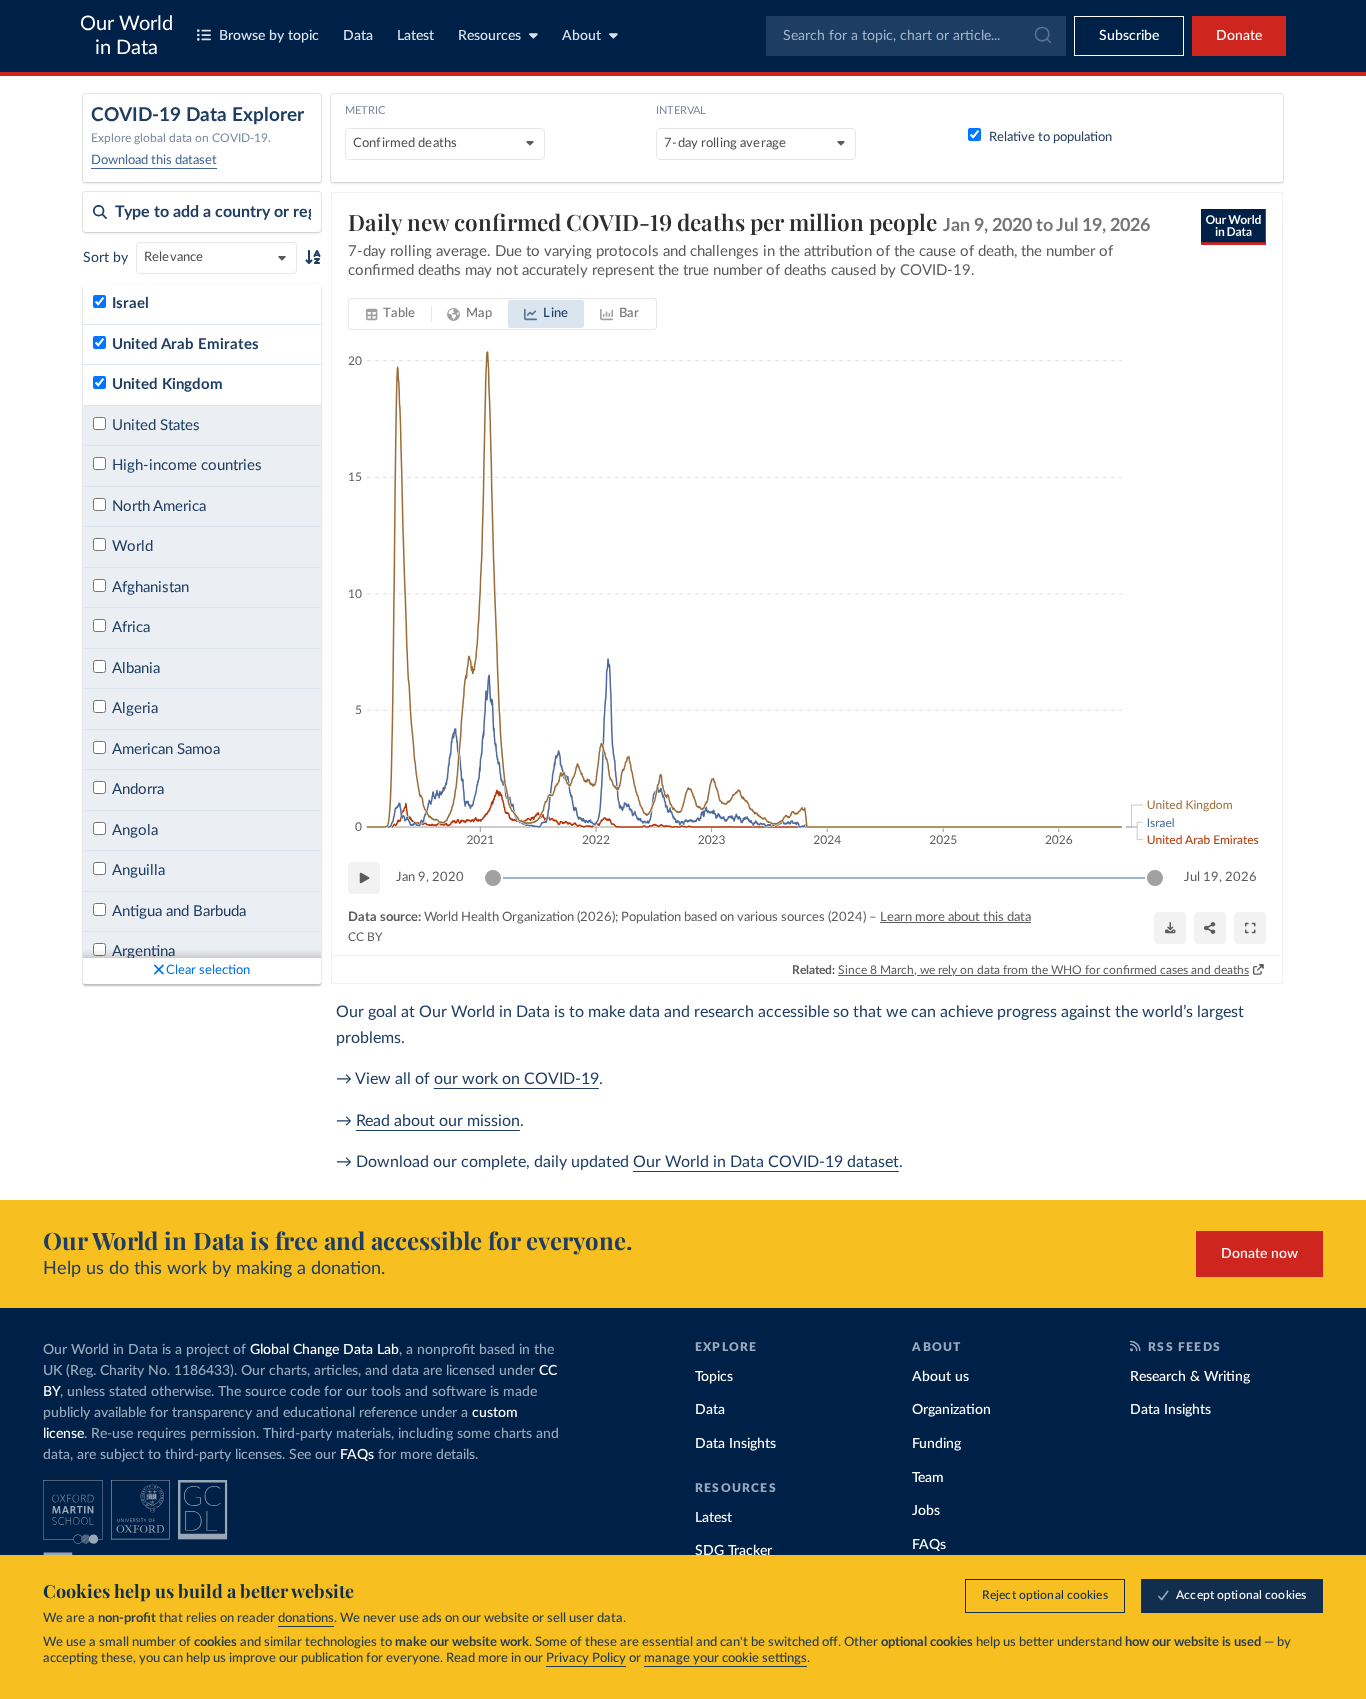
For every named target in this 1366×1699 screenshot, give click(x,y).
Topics (714, 1377)
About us (940, 1377)
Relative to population (1050, 137)
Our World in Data (126, 36)
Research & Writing (1190, 1377)
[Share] (1210, 928)
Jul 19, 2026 (1220, 877)
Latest (415, 36)
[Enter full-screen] (1250, 928)
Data (358, 36)
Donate (1239, 36)
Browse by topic (269, 36)
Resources (489, 36)
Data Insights (735, 1444)
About (581, 36)
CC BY (365, 937)
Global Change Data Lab (324, 1350)
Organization (951, 1410)
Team (928, 1478)
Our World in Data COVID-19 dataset (766, 1162)
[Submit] (1041, 36)
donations (306, 1618)
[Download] (1170, 928)
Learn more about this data (955, 917)
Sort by (105, 258)
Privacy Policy (586, 1658)
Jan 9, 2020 (430, 877)
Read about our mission (438, 1121)
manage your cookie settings (725, 1658)
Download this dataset (154, 160)
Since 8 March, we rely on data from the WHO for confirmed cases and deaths (1043, 970)
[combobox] (916, 36)
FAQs (357, 1455)
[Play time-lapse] (364, 878)
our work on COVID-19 (516, 1079)
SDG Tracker (733, 1551)
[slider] (493, 878)
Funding (936, 1444)
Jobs (926, 1511)
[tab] (390, 314)
